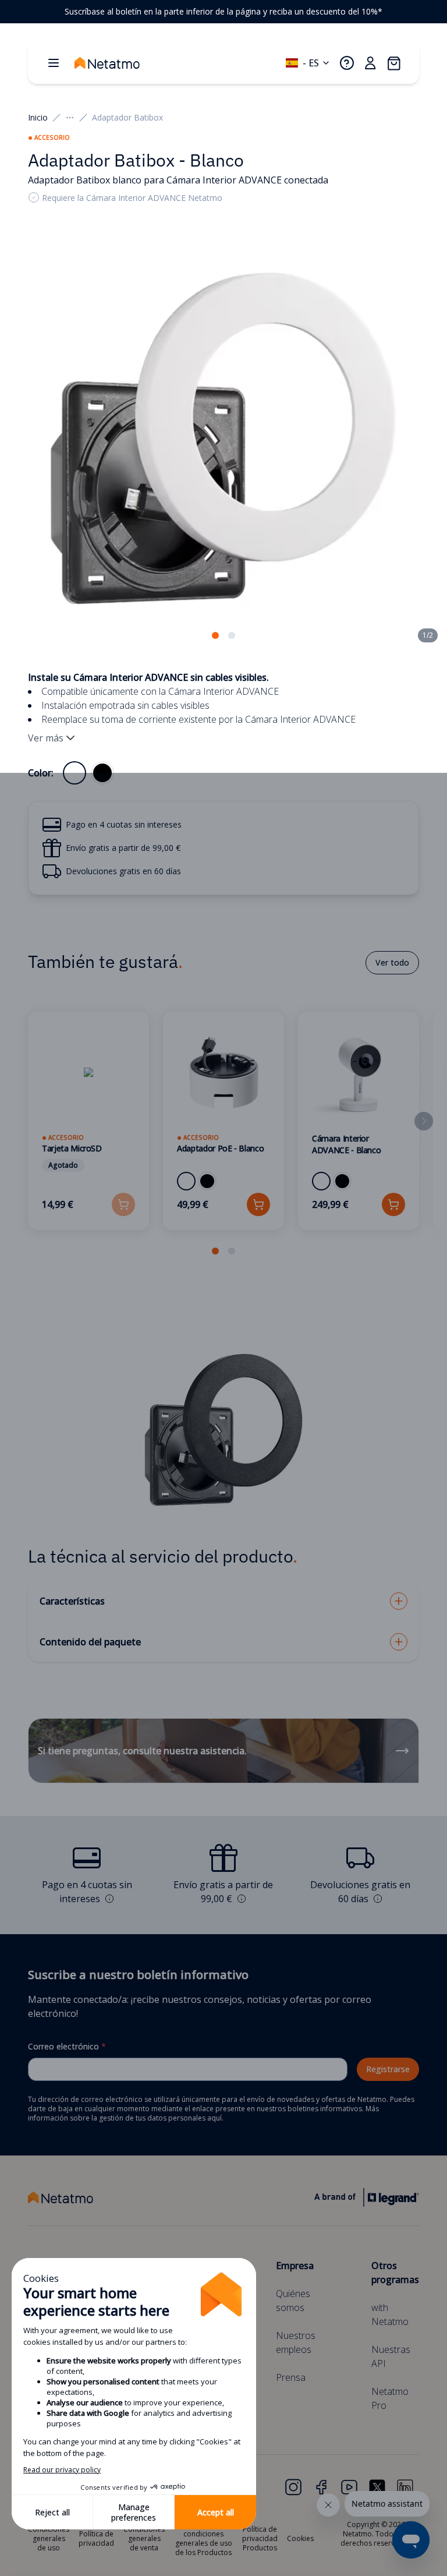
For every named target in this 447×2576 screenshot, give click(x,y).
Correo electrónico (67, 2046)
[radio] (74, 773)
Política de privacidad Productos (260, 2538)
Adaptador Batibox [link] (127, 117)
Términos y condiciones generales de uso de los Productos (204, 2538)
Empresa (295, 2266)
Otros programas (395, 2273)
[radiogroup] (88, 773)
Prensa (291, 2377)
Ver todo (392, 962)
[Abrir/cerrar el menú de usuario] (370, 63)
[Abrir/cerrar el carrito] (393, 63)
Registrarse (388, 2069)
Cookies (300, 2538)
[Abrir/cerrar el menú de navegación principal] (54, 63)
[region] (223, 12)
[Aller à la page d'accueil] (119, 63)
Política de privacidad (96, 2538)
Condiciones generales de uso (49, 2538)
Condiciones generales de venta (144, 2538)
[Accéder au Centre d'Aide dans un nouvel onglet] (347, 63)
